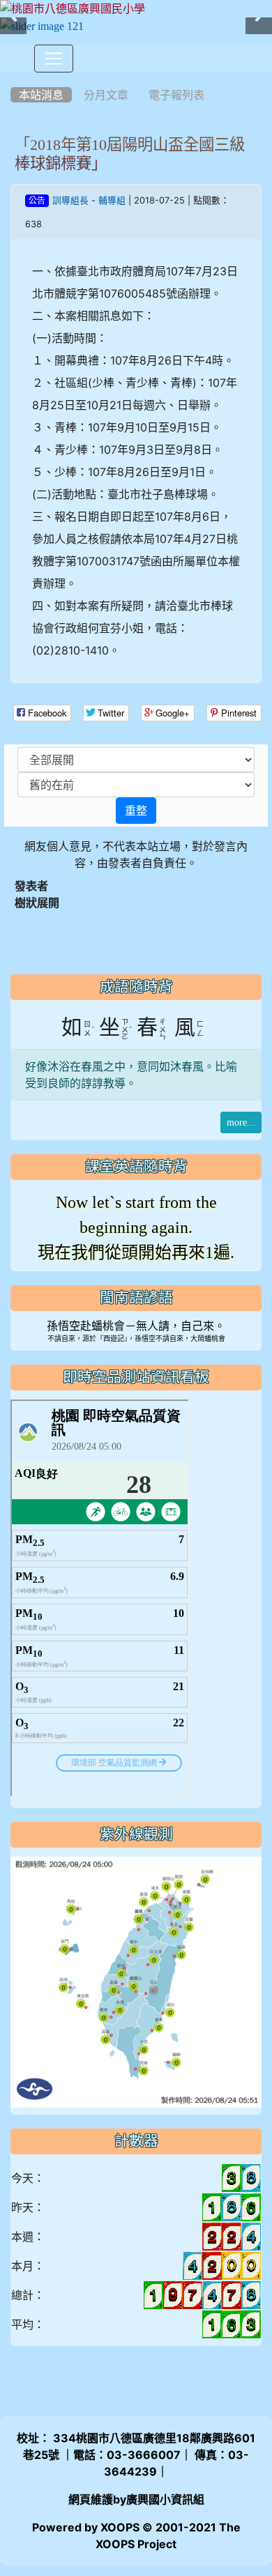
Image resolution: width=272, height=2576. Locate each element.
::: (14, 77)
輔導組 (112, 200)
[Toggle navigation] (54, 59)
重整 (136, 811)
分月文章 (106, 95)
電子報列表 (176, 95)
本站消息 (41, 95)
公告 (37, 201)
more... (241, 1122)
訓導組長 (70, 200)
